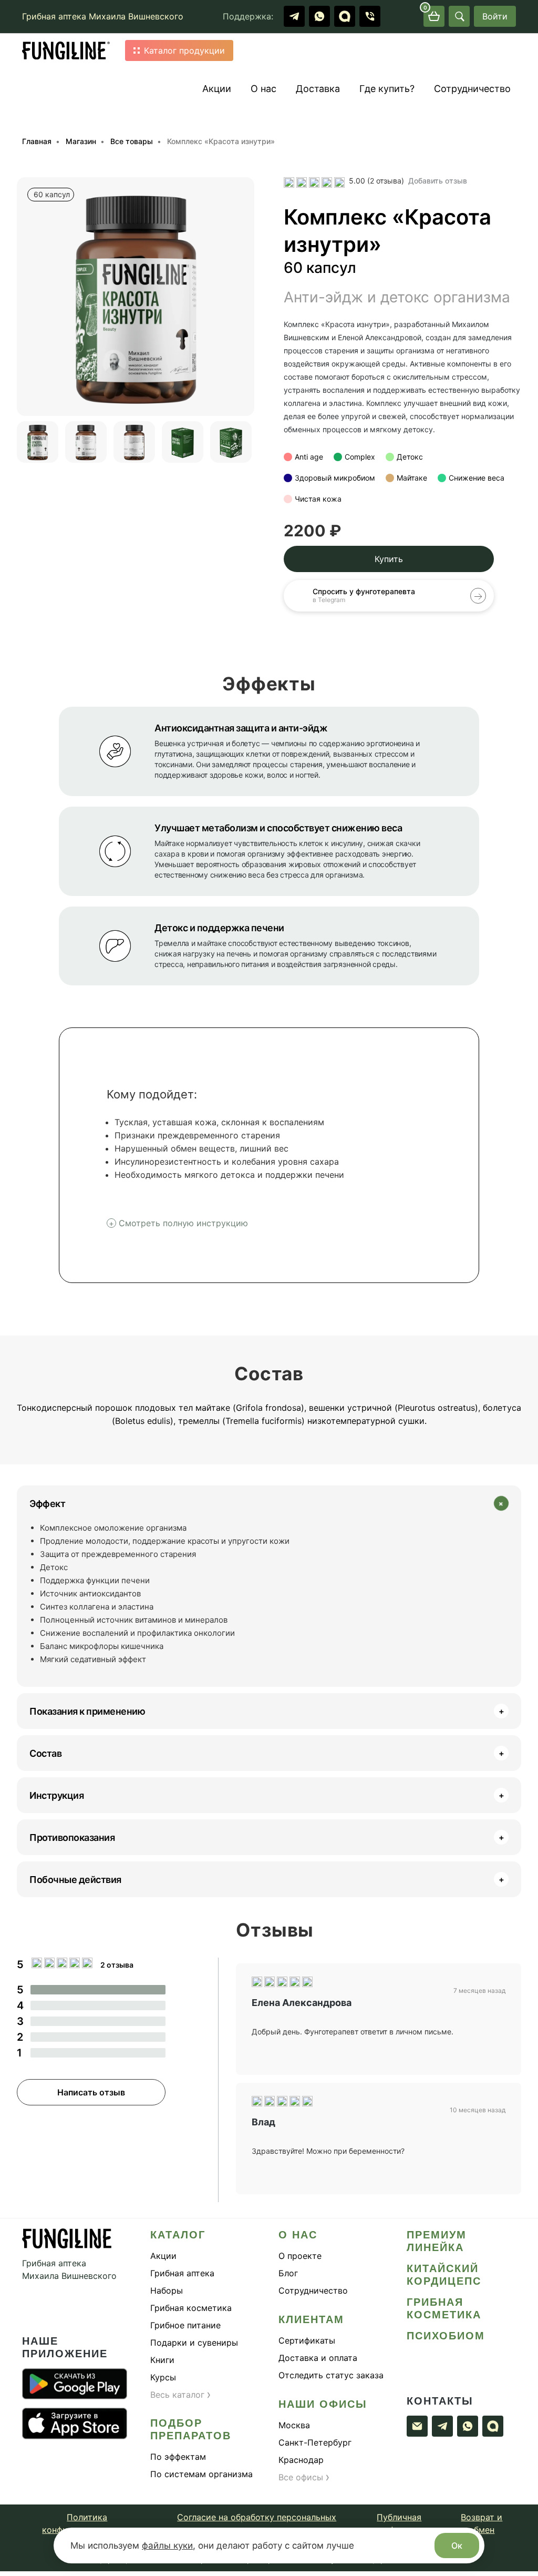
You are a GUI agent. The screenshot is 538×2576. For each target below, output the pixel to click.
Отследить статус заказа (331, 2375)
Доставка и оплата (318, 2358)
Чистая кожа (318, 499)
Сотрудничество (472, 89)
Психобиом (446, 2336)
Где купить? (387, 89)
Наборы (167, 2290)
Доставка (318, 89)
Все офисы (304, 2477)
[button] (25, 297)
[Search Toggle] (459, 16)
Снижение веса (477, 478)
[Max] (345, 16)
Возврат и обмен (482, 2523)
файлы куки (167, 2546)
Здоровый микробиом (335, 478)
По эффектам (178, 2457)
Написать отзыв (91, 2092)
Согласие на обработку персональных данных (257, 2523)
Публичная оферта (399, 2523)
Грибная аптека (182, 2273)
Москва (294, 2425)
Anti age (309, 457)
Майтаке (412, 478)
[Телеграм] (294, 16)
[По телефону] (370, 16)
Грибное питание (185, 2325)
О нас (263, 89)
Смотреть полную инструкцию (183, 1223)
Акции (217, 89)
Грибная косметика (191, 2308)
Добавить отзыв (438, 181)
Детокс (410, 457)
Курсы (163, 2377)
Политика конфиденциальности (87, 2523)
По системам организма (201, 2474)
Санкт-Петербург (315, 2442)
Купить (389, 559)
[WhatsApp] (319, 16)
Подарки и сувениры (194, 2343)
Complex (360, 457)
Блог (288, 2273)
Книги (162, 2360)
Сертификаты (307, 2340)
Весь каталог (181, 2395)
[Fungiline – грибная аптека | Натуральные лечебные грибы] (66, 51)
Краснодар (301, 2460)
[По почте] (417, 2426)
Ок (457, 2546)
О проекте (300, 2256)
